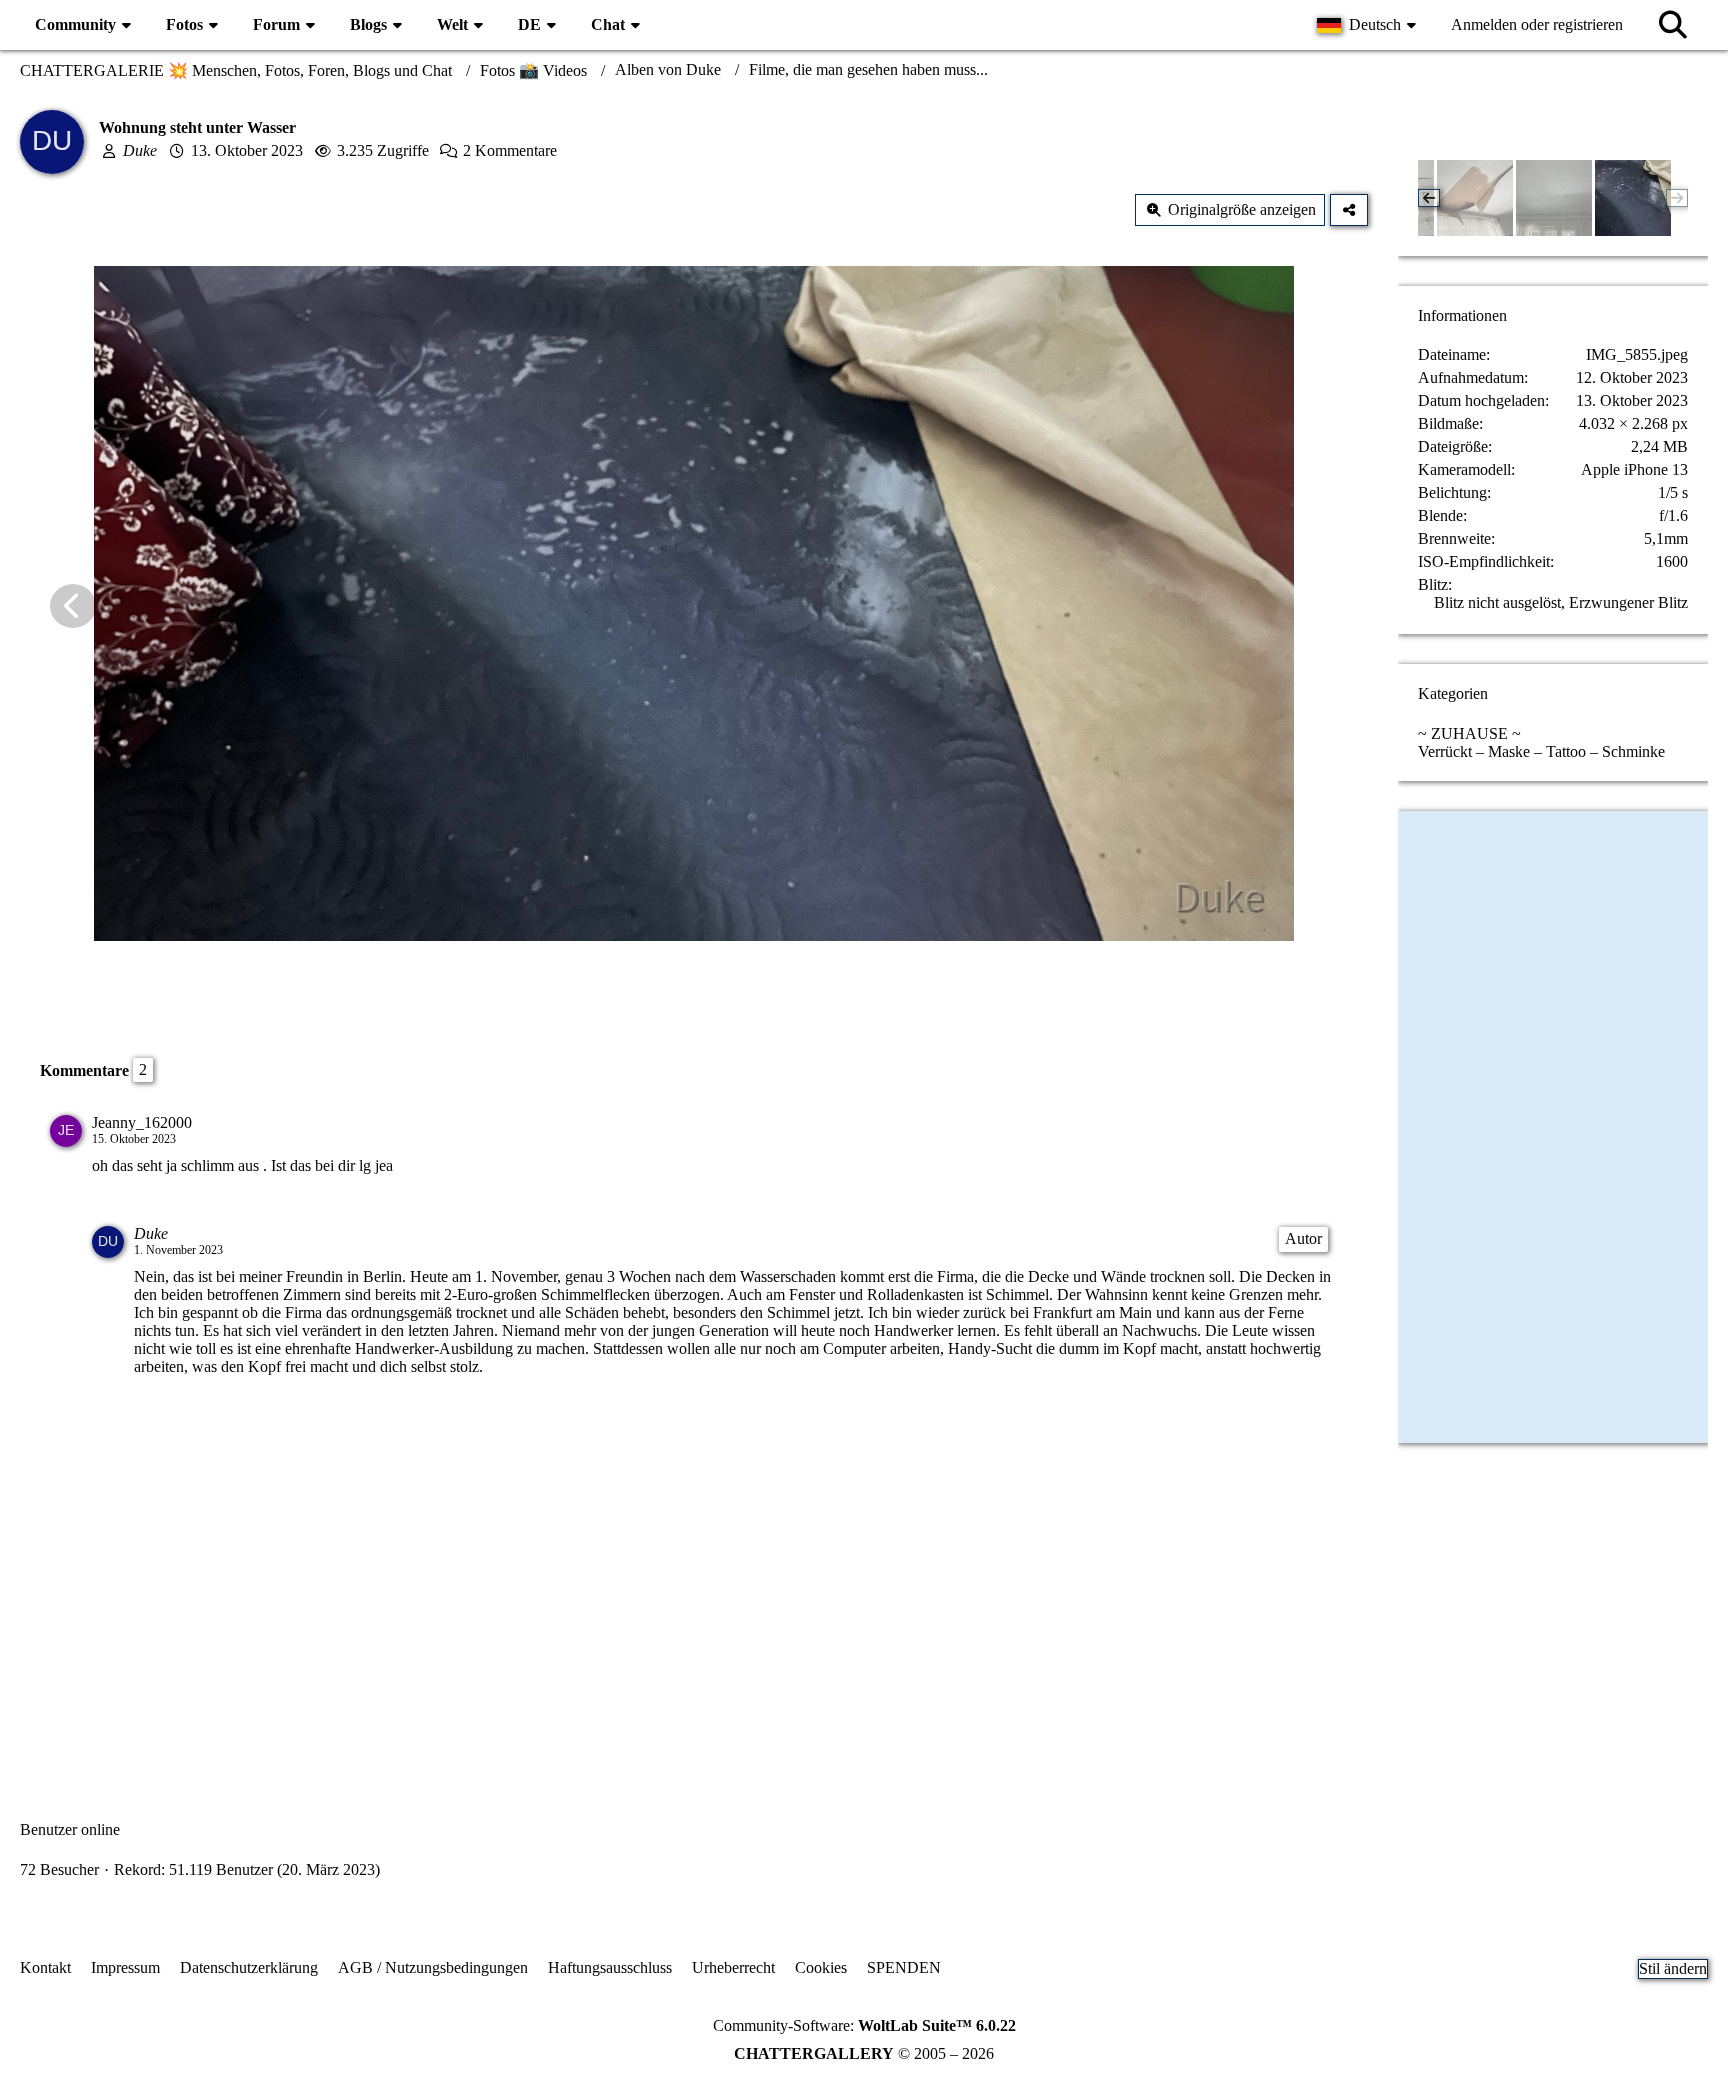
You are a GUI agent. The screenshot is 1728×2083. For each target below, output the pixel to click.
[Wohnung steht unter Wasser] (1633, 198)
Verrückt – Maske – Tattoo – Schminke (1541, 751)
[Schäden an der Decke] (1475, 198)
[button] (1369, 25)
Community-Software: (864, 2025)
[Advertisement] (694, 1586)
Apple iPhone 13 (1634, 469)
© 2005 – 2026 (864, 2053)
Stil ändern (1673, 1968)
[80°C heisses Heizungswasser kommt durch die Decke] (1554, 198)
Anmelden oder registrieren (1537, 24)
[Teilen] (1349, 210)
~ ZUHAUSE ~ (1469, 733)
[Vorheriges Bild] (73, 606)
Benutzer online (70, 1829)
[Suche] (1673, 25)
